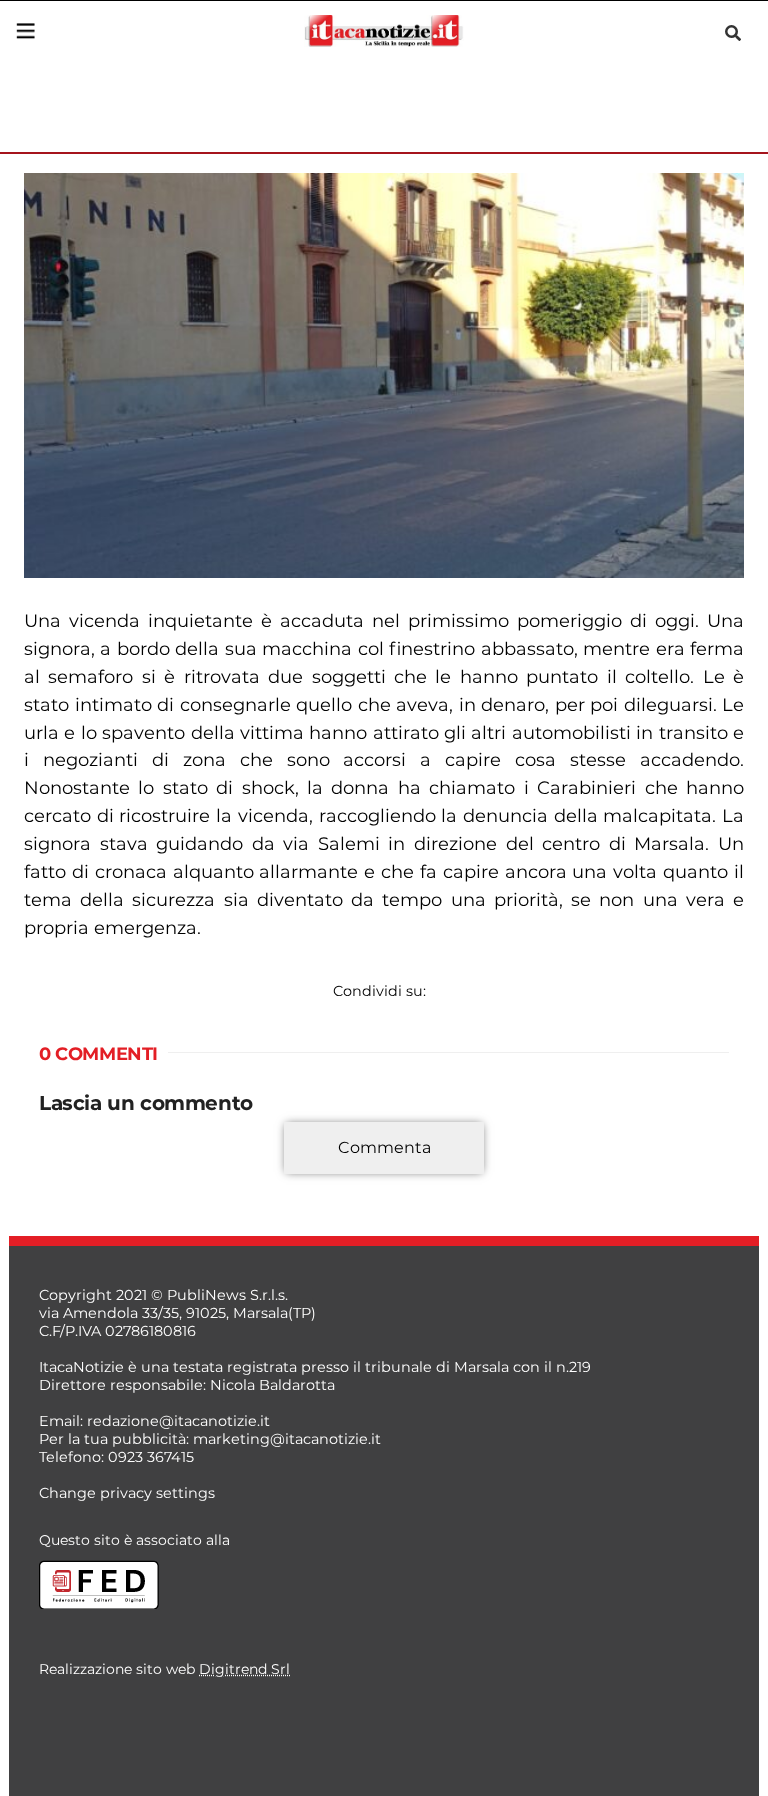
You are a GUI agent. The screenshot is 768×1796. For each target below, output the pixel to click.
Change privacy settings (127, 1493)
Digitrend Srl (244, 1669)
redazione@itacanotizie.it (178, 1421)
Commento (81, 1159)
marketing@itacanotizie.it (287, 1439)
